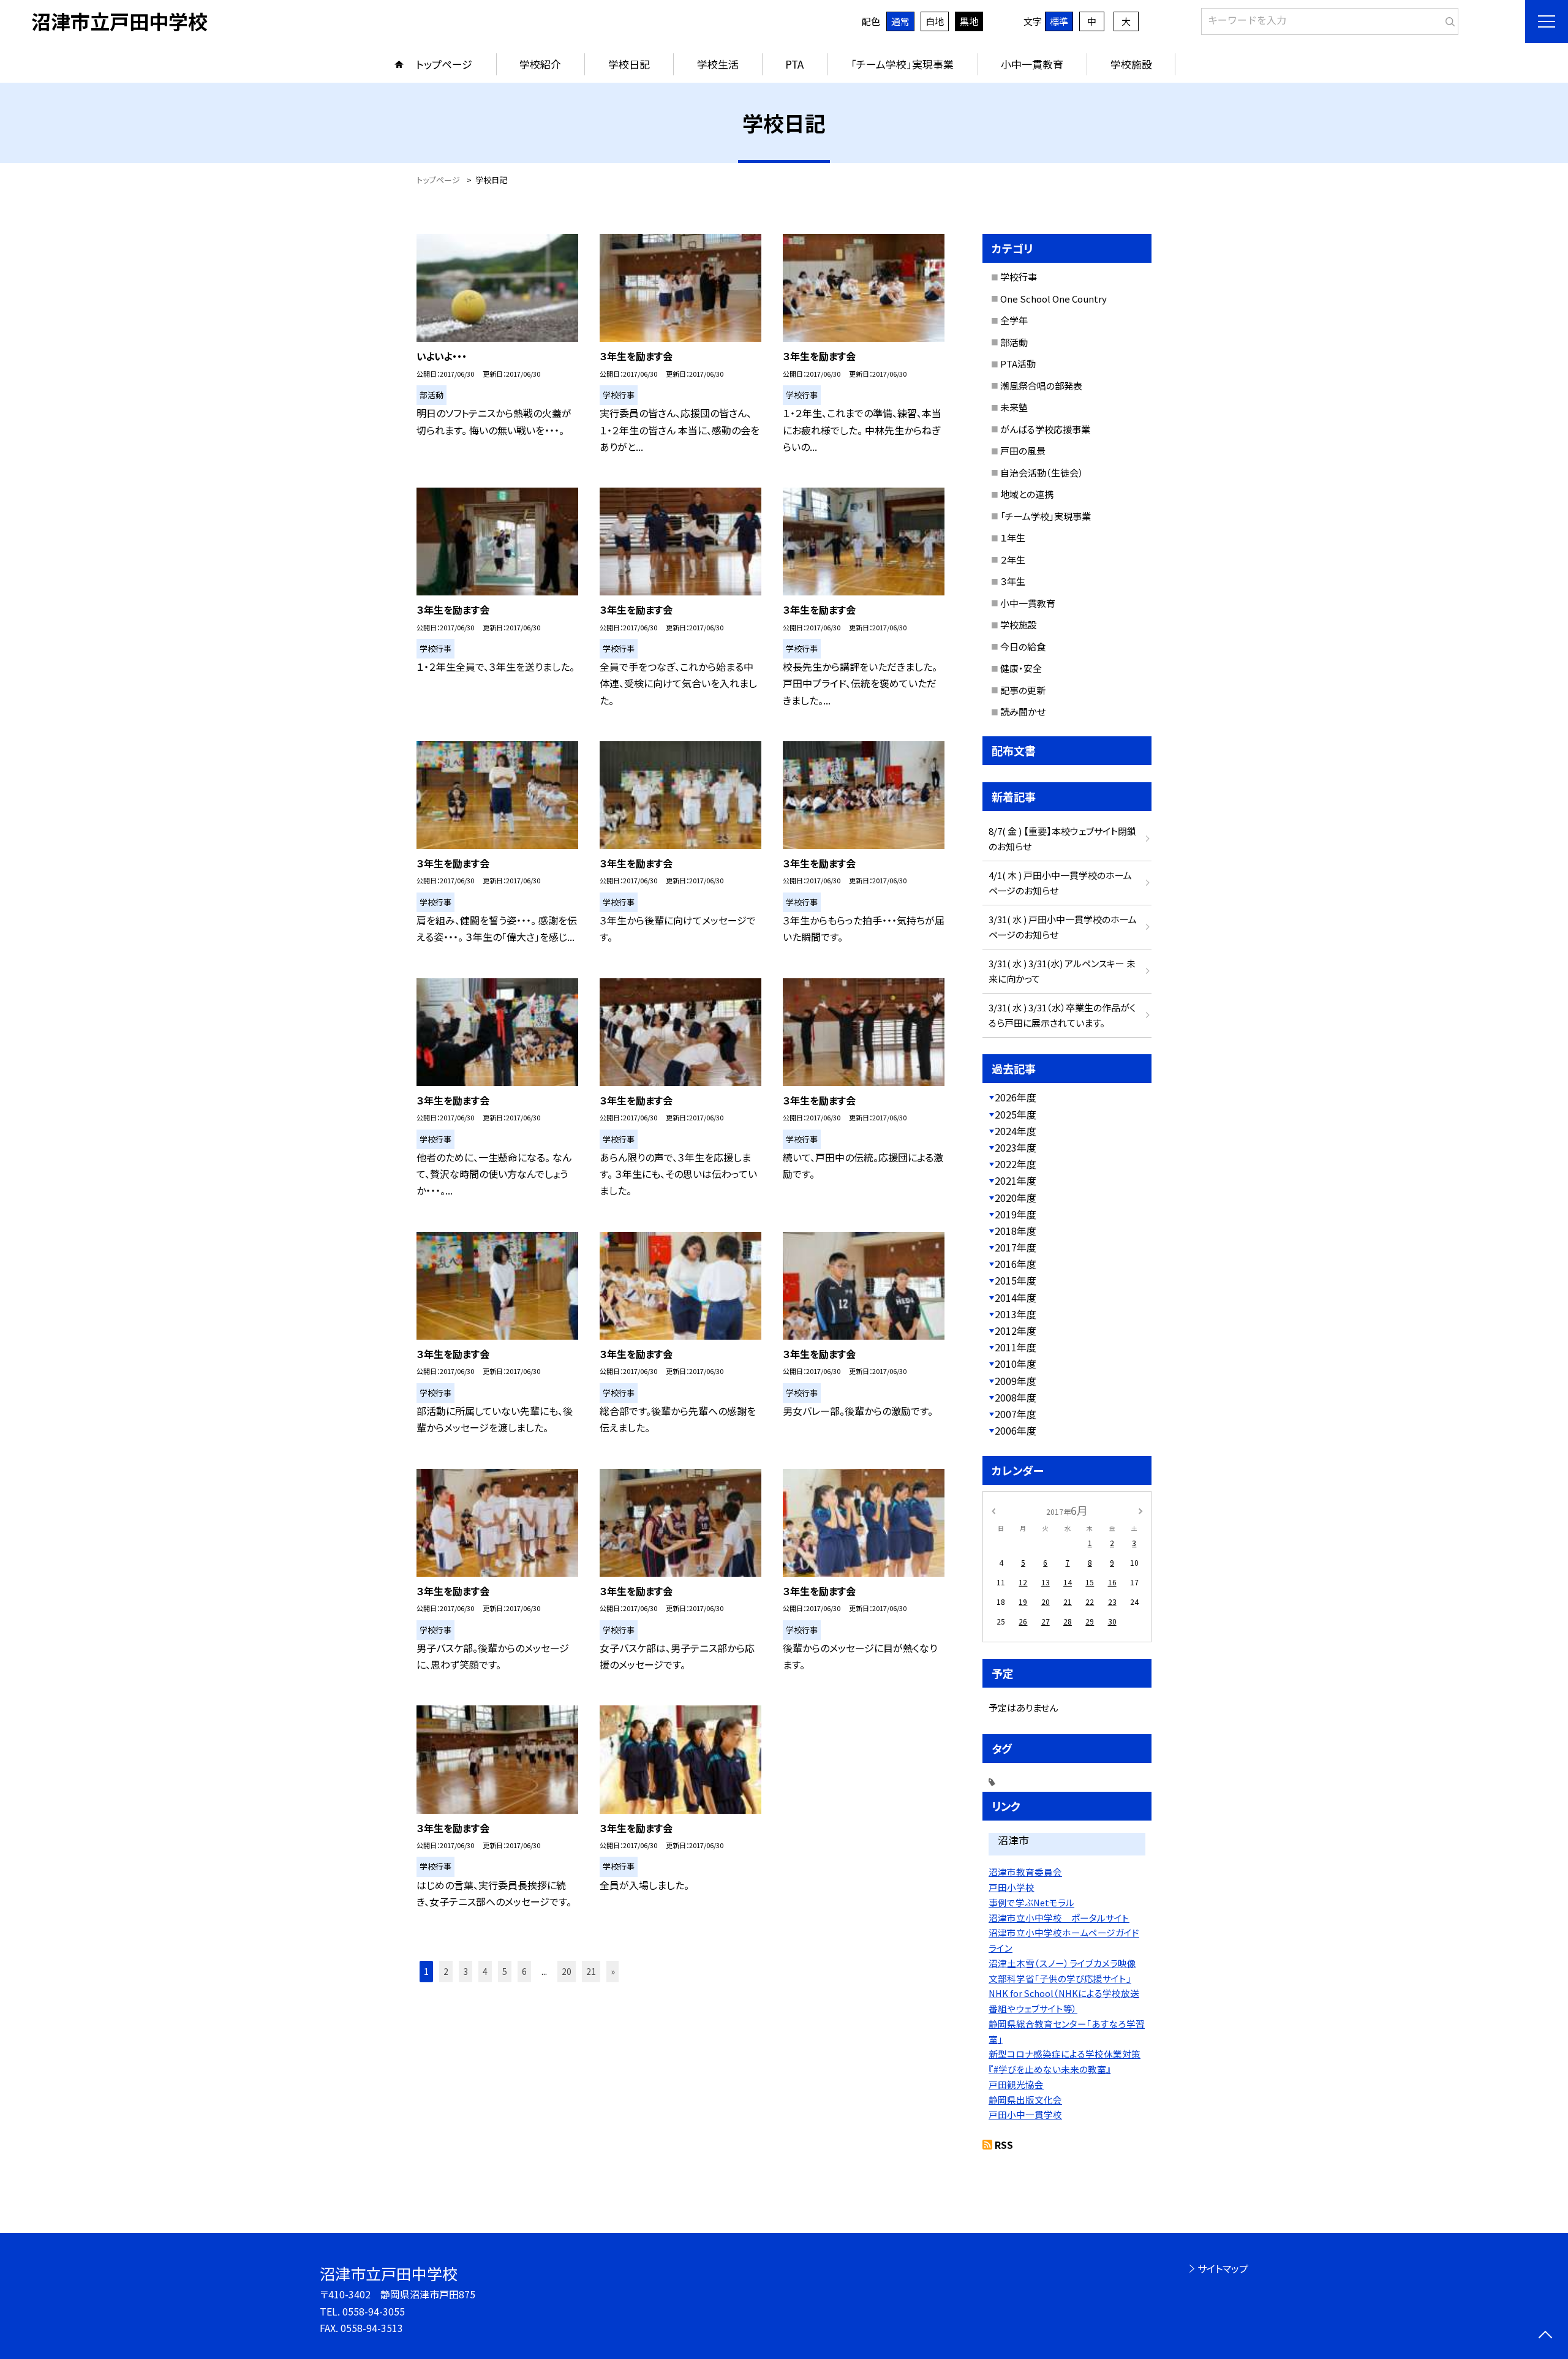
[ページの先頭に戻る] (1545, 2336)
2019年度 (1016, 1214)
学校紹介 (540, 64)
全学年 (1014, 320)
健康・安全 (1021, 668)
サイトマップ (1223, 2268)
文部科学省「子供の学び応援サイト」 (1060, 1978)
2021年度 (1016, 1180)
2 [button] (446, 1971)
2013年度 (1016, 1314)
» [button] (613, 1971)
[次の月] (1140, 1510)
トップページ (444, 64)
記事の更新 (1023, 690)
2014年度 (1016, 1297)
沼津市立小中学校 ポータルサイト (1059, 1918)
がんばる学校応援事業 (1045, 429)
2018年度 (1016, 1231)
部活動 (1014, 342)
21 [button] (591, 1971)
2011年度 (1016, 1347)
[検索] (1448, 19)
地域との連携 (1027, 494)
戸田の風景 (1023, 451)
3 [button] (466, 1971)
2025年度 (1016, 1114)
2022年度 (1016, 1164)
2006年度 (1016, 1430)
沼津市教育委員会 (1025, 1872)
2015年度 (1016, 1280)
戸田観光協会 (1016, 2084)
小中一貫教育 (1032, 64)
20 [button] (567, 1971)
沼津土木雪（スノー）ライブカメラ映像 (1062, 1963)
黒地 (969, 21)
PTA (794, 64)
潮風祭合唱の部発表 (1041, 386)
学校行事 (1019, 277)
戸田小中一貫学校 (1025, 2114)
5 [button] (505, 1971)
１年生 (1013, 538)
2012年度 (1016, 1330)
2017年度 (1016, 1247)
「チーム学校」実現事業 (902, 64)
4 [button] (485, 1971)
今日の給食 (1023, 647)
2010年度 (1016, 1364)
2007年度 (1016, 1414)
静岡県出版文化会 (1025, 2100)
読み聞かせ (1023, 711)
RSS (1004, 2145)
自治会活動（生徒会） (1042, 473)
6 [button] (524, 1971)
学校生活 (718, 64)
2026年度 (1016, 1097)
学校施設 (1131, 64)
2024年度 (1016, 1131)
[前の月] (993, 1510)
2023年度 (1016, 1147)
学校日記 (629, 64)
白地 (935, 21)
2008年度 (1016, 1397)
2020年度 (1016, 1198)
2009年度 (1016, 1381)
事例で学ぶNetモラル (1031, 1902)
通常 (900, 21)
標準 (1059, 21)
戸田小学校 (1012, 1887)
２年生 (1013, 560)
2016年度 (1016, 1264)
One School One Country (1053, 299)
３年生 (1013, 581)
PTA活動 (1018, 364)
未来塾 (1014, 407)
